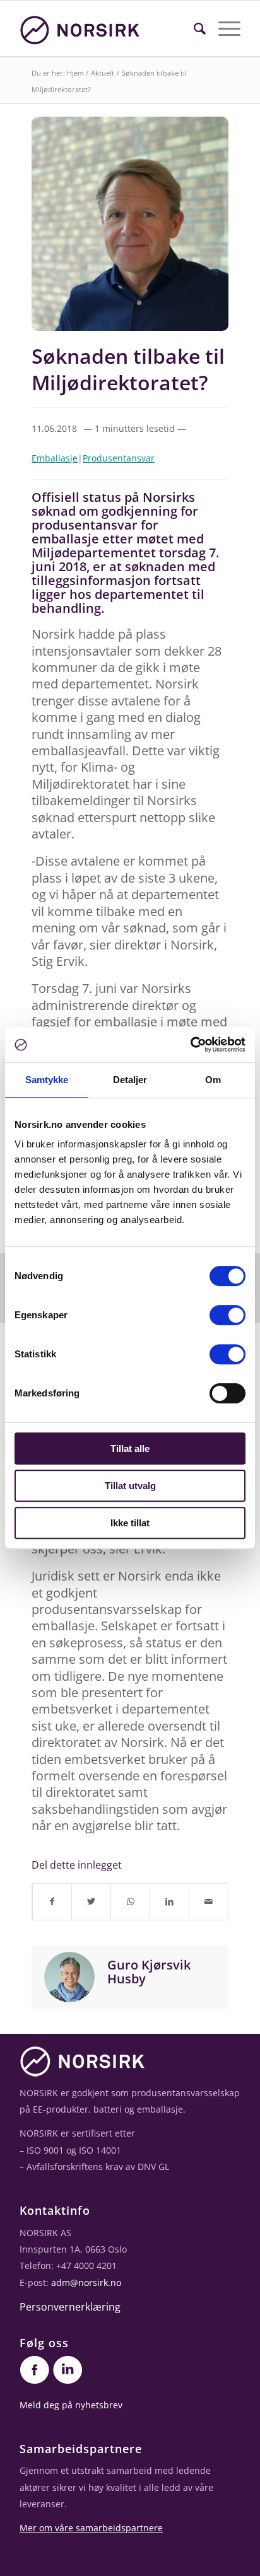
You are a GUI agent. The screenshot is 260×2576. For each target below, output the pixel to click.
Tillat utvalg (130, 1486)
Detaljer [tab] (130, 1080)
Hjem (75, 73)
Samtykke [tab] (47, 1080)
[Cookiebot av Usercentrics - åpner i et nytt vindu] (190, 1045)
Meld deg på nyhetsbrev (71, 2405)
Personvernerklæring (70, 2307)
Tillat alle (130, 1448)
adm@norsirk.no (86, 2283)
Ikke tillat (130, 1523)
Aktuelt (103, 73)
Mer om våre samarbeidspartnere (91, 2528)
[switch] (228, 1315)
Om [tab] (213, 1080)
